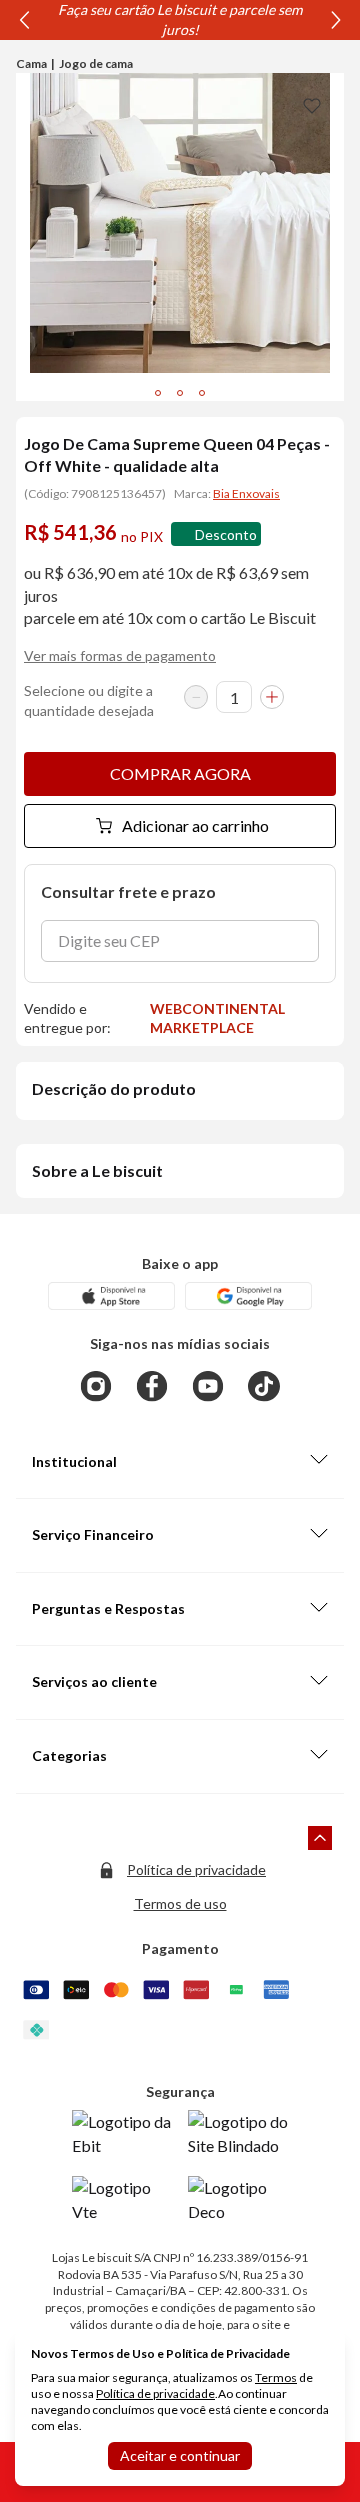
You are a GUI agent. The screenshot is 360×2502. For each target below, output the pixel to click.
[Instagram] (96, 1386)
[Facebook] (152, 1386)
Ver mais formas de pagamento (120, 655)
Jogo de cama (96, 63)
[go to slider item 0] (158, 393)
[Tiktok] (264, 1386)
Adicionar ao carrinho (195, 825)
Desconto (226, 534)
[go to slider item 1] (180, 393)
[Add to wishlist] (312, 105)
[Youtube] (208, 1386)
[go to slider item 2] (202, 393)
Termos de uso (180, 1903)
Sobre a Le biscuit (97, 1170)
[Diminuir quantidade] (196, 697)
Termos (276, 2377)
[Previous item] (24, 20)
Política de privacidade (196, 1869)
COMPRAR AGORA (180, 773)
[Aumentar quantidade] (272, 697)
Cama (31, 63)
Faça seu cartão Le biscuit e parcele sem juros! (180, 19)
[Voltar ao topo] (320, 1838)
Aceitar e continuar (180, 2455)
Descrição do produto (114, 1088)
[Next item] (336, 20)
